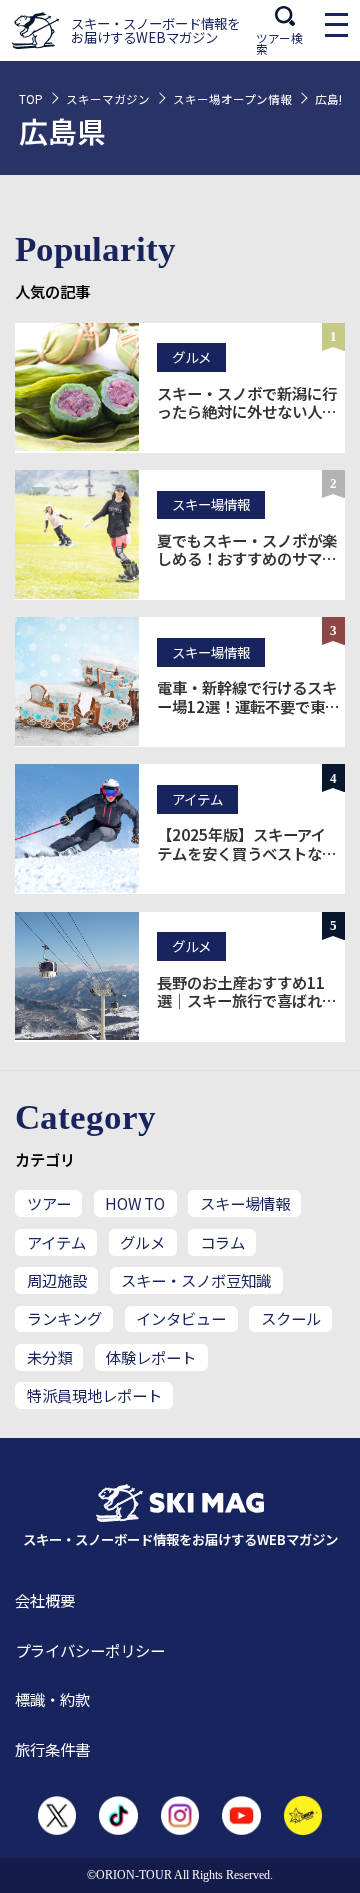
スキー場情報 (245, 1203)
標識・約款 (52, 1699)
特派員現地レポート (94, 1395)
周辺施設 (57, 1280)
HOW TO (135, 1203)
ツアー (49, 1203)
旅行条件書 (52, 1749)
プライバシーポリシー (90, 1650)
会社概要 (45, 1600)
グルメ (142, 1242)
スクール (291, 1318)
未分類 (49, 1357)
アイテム (56, 1242)
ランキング (64, 1318)
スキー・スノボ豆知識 (196, 1280)
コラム (222, 1242)
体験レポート (151, 1357)
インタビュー (181, 1318)
